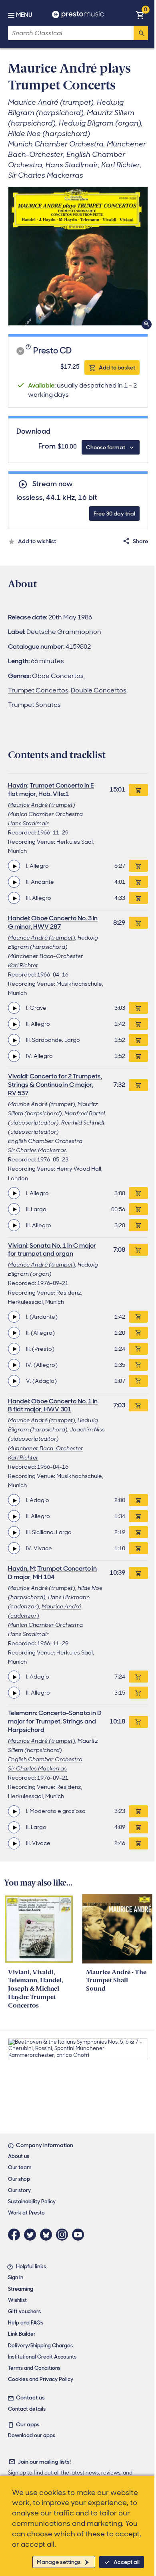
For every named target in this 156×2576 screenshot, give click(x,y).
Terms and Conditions (34, 2368)
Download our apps (32, 2435)
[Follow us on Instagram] (64, 2235)
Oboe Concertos (58, 676)
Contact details (27, 2409)
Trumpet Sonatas (34, 705)
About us (19, 2156)
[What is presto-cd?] (29, 351)
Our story (19, 2190)
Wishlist (17, 2300)
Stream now (52, 484)
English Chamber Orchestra (45, 1141)
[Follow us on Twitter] (32, 2235)
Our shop (19, 2179)
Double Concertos (99, 690)
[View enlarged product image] (78, 256)
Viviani (18, 1245)
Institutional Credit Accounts (42, 2357)
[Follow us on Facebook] (16, 2235)
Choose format (106, 447)
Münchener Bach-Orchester (46, 956)
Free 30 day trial (114, 514)
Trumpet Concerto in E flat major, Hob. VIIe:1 (51, 790)
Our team (20, 2167)
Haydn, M (21, 1568)
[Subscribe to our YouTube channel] (80, 2235)
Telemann (22, 1713)
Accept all (127, 2562)
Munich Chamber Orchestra (45, 814)
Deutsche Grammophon (64, 632)
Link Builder (22, 2334)
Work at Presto (26, 2213)
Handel (18, 918)
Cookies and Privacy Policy (41, 2379)
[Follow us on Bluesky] (48, 2235)
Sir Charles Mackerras (37, 1150)
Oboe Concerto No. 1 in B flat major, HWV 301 (53, 1405)
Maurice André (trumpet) (42, 805)
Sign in (16, 2277)
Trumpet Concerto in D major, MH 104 (52, 1573)
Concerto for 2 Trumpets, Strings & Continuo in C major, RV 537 (55, 1085)
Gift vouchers (24, 2311)
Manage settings (59, 2562)
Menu (24, 15)
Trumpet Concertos (38, 690)
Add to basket (117, 367)
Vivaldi (18, 1076)
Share (140, 541)
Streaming (21, 2289)
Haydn (18, 785)
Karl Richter (23, 965)
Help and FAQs (26, 2323)
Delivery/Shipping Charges (40, 2346)
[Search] (141, 33)
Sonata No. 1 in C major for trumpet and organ (52, 1250)
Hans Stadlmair (28, 823)
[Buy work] (138, 790)
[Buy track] (138, 866)
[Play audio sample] (14, 866)
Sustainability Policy (32, 2201)
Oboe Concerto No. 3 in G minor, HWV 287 (53, 922)
